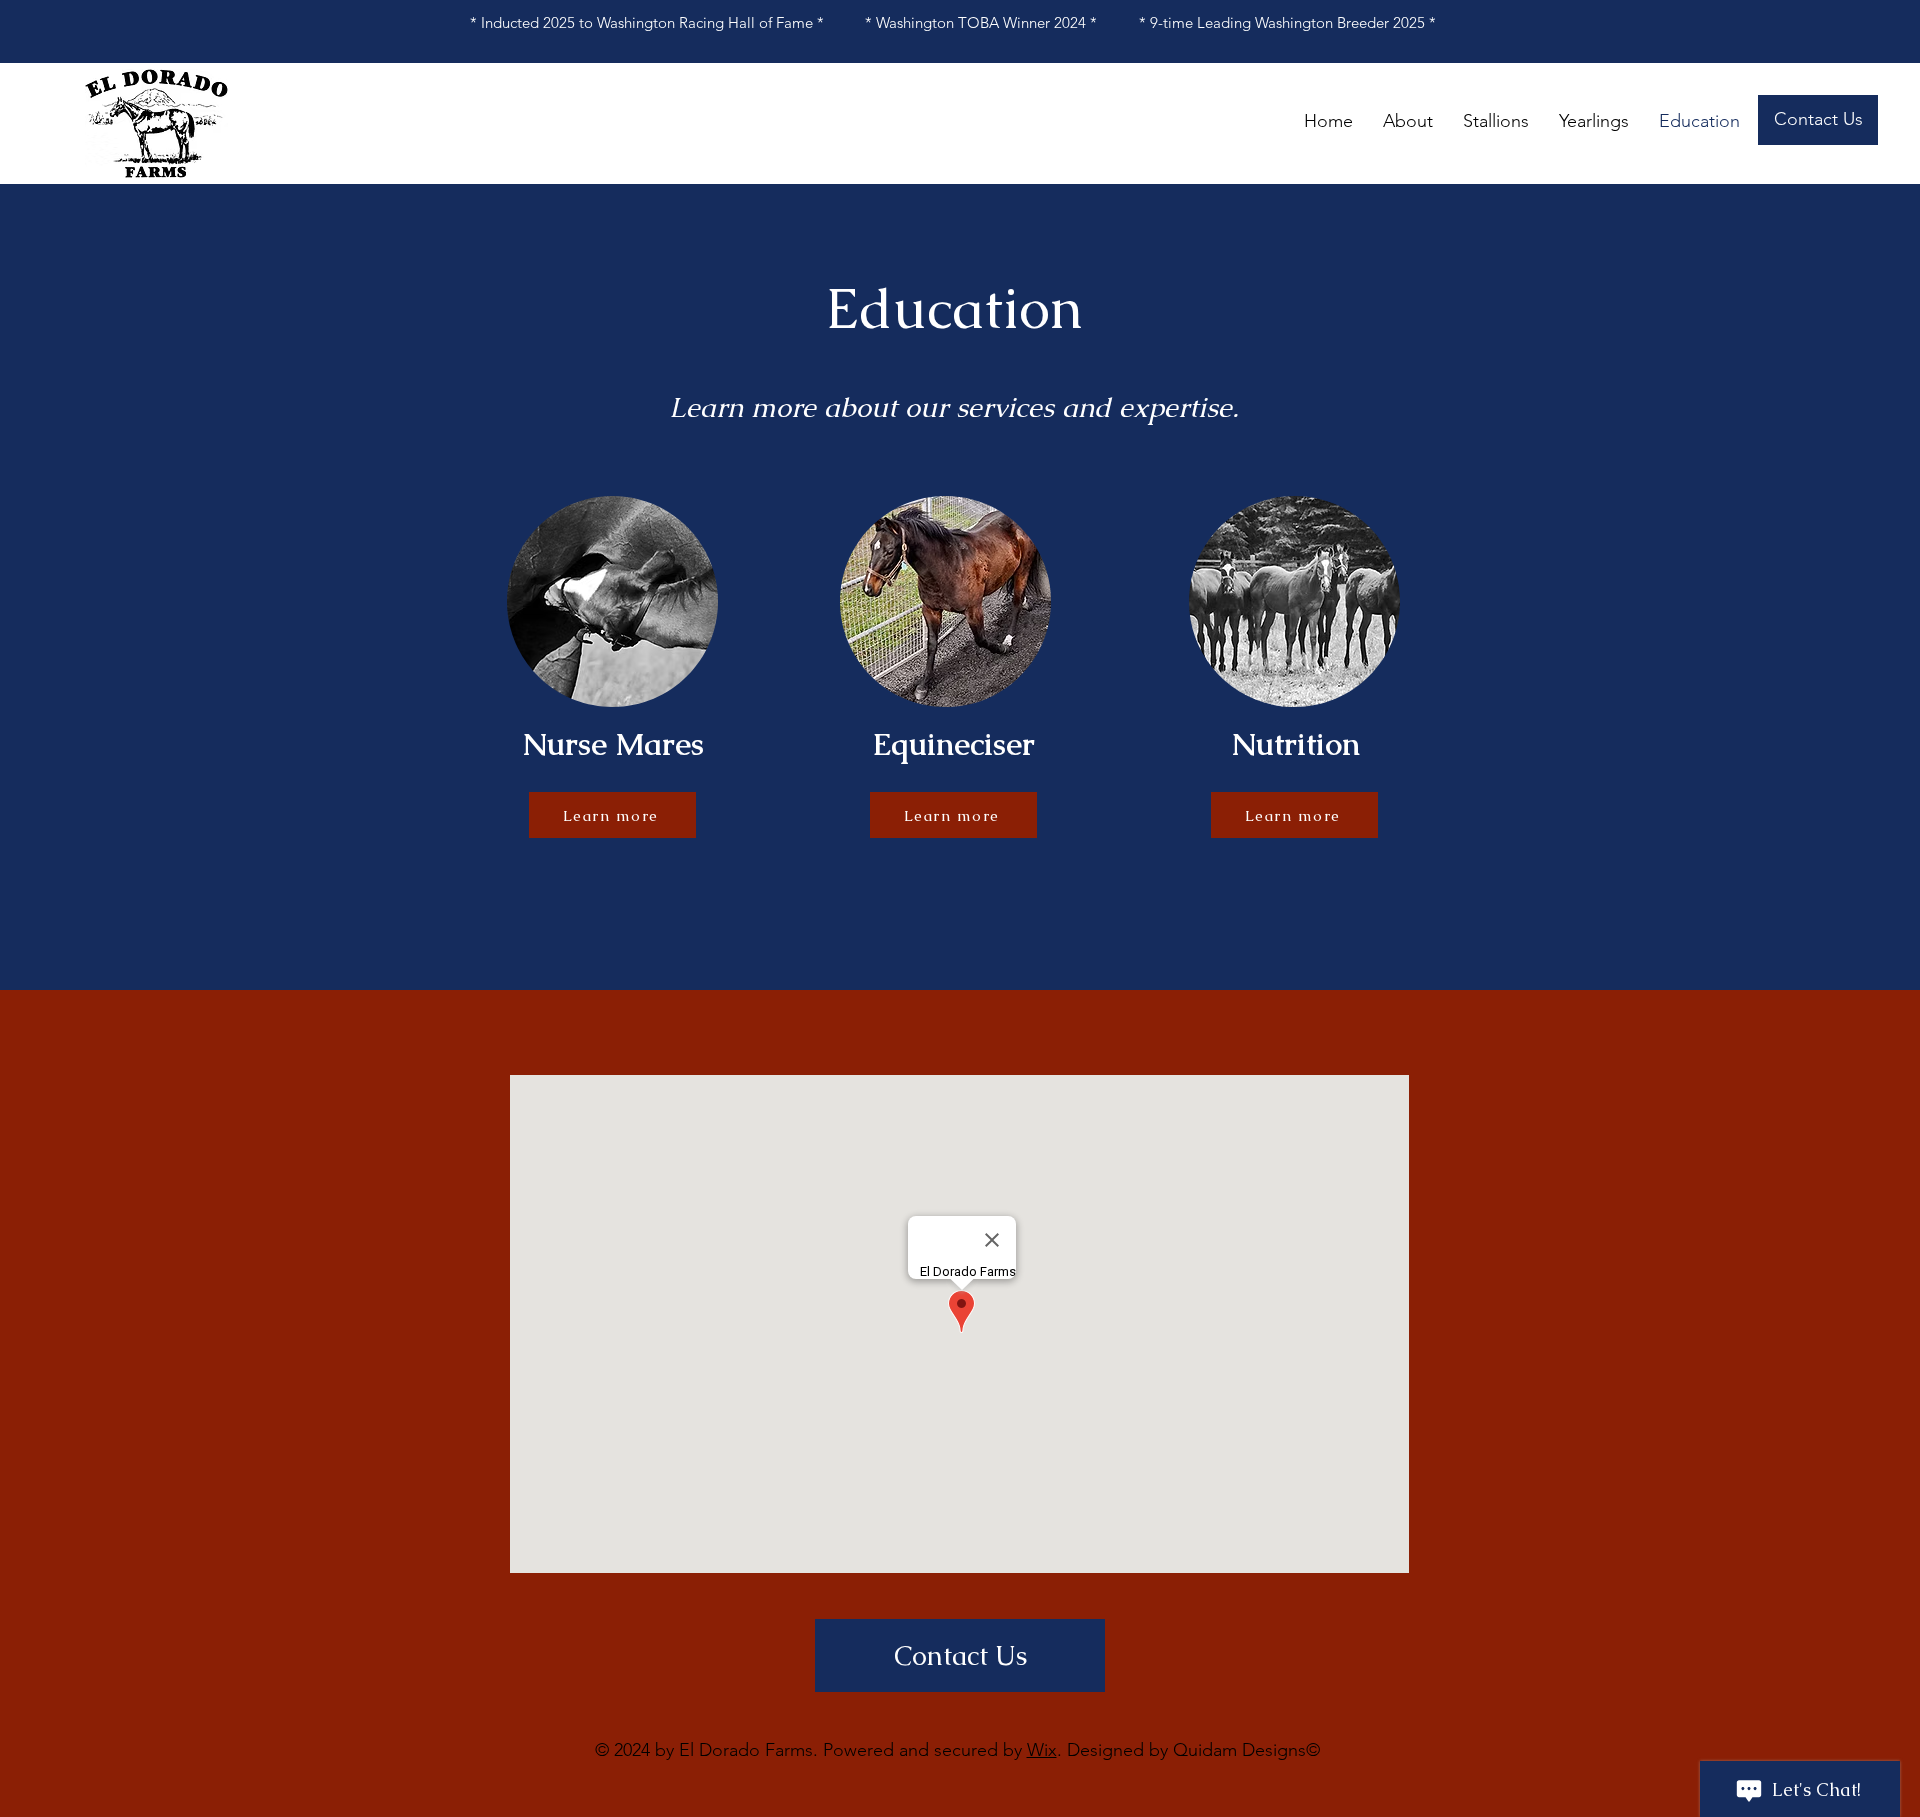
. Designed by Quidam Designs (1181, 1750)
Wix (1042, 1750)
